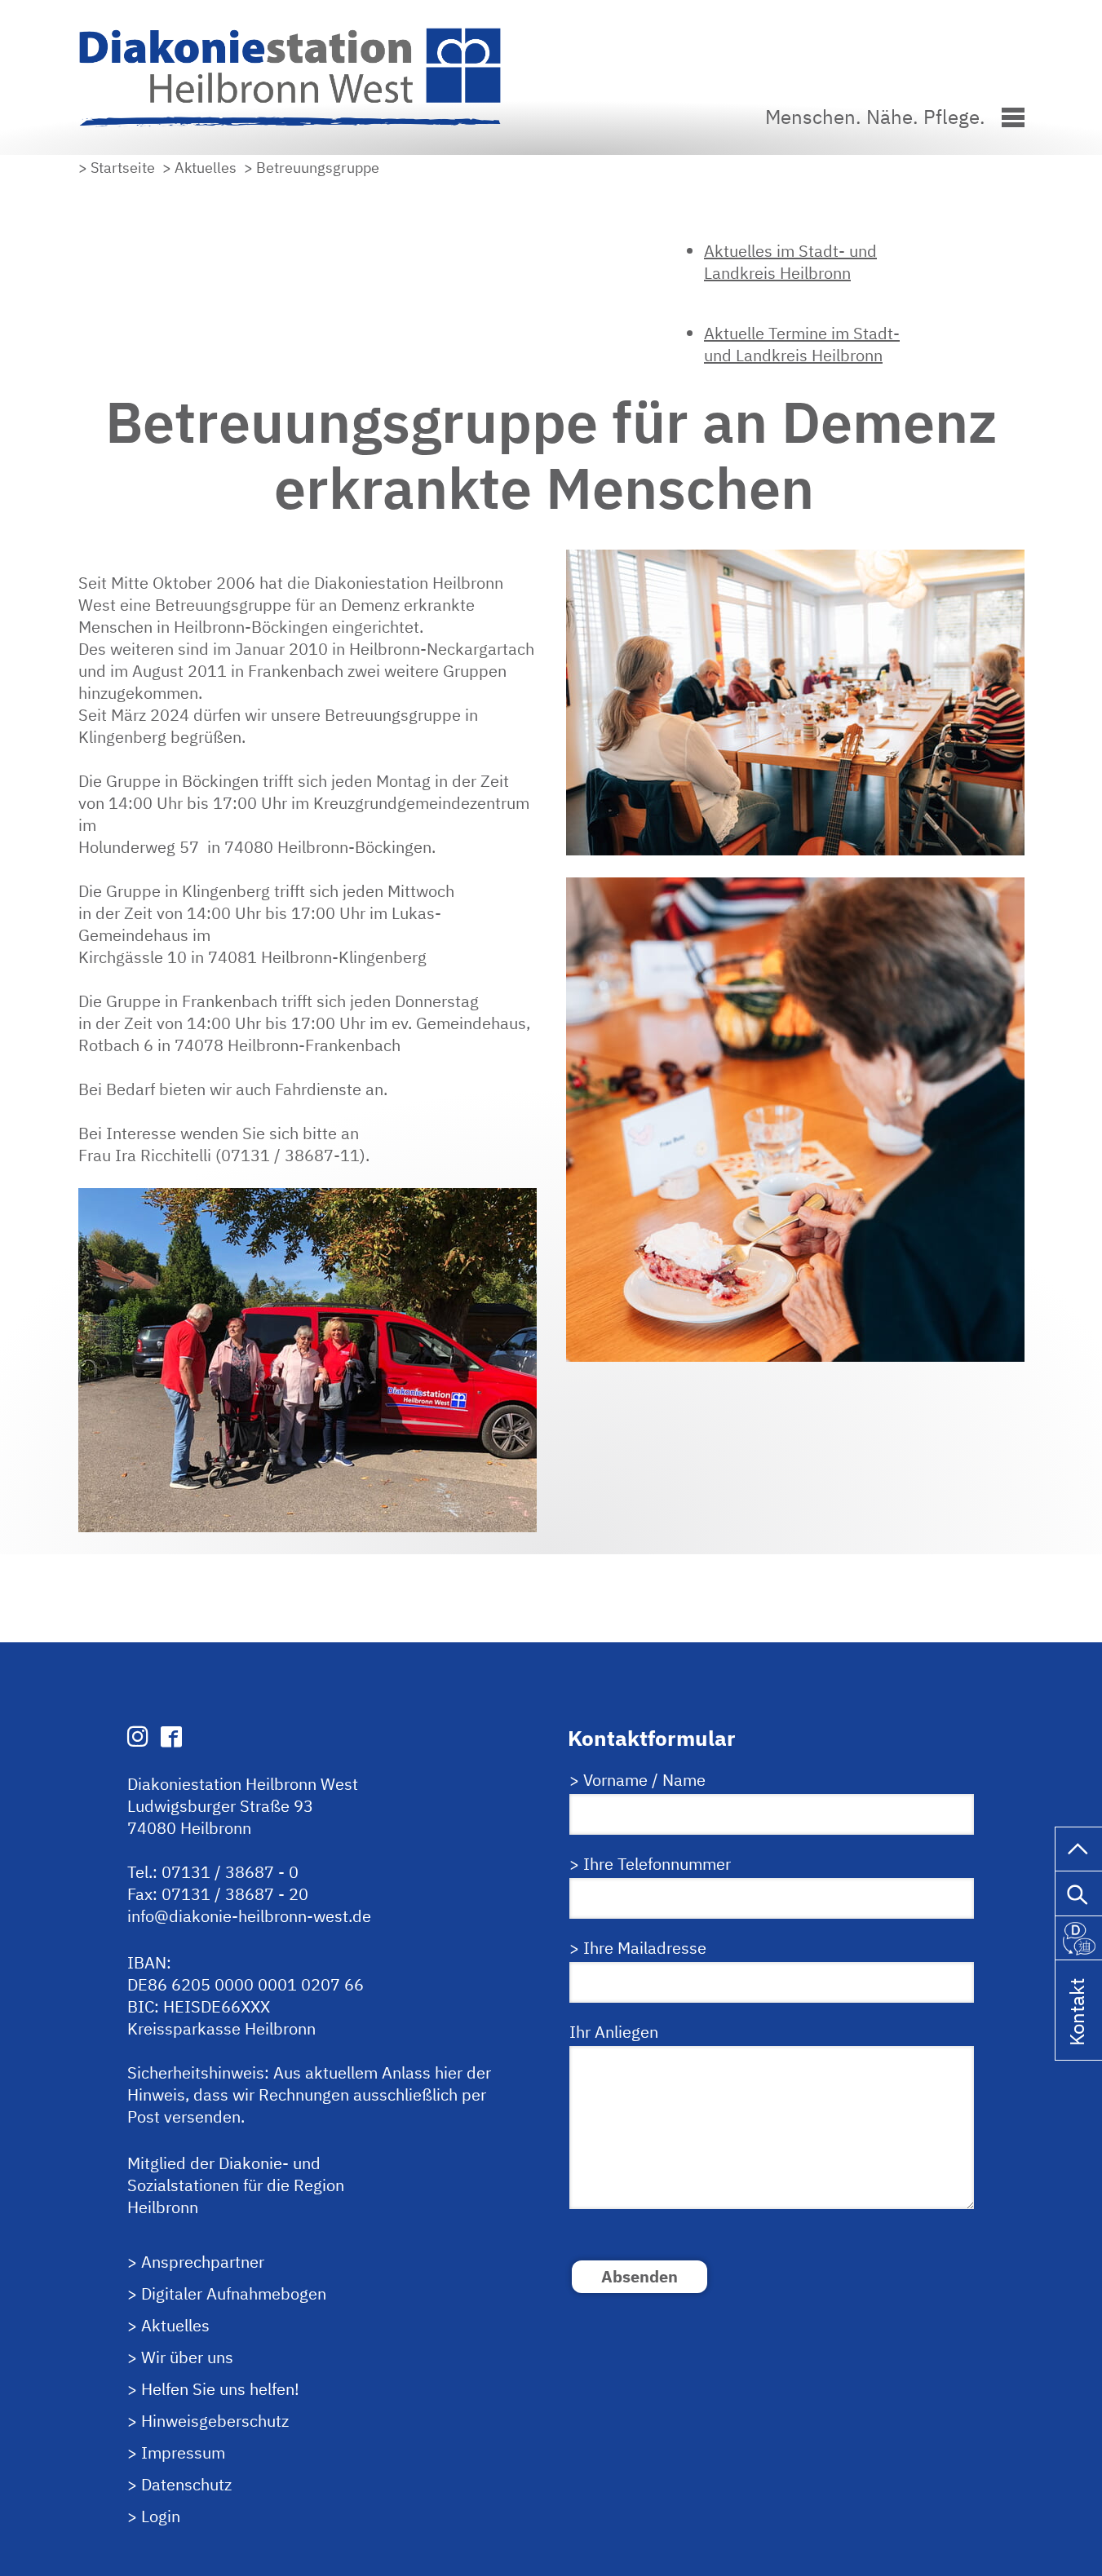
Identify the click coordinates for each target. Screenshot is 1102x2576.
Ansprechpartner (203, 2262)
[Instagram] (138, 1736)
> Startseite (117, 168)
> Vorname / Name (637, 1780)
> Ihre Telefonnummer (650, 1864)
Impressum (183, 2452)
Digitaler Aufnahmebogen (234, 2293)
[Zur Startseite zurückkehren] (303, 35)
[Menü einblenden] (1013, 115)
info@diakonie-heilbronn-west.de (249, 1916)
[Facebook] (171, 1736)
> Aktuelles (199, 168)
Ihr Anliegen (614, 2032)
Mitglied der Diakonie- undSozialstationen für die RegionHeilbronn (236, 2185)
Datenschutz (186, 2484)
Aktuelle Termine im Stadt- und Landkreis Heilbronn (802, 344)
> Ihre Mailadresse (638, 1948)
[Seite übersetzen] (1079, 1935)
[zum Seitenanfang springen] (1079, 1847)
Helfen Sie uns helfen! (220, 2389)
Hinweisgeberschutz (215, 2421)
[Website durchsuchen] (1079, 1891)
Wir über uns (187, 2357)
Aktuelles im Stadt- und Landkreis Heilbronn (790, 262)
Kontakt (1077, 2033)
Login (161, 2516)
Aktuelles (175, 2325)
